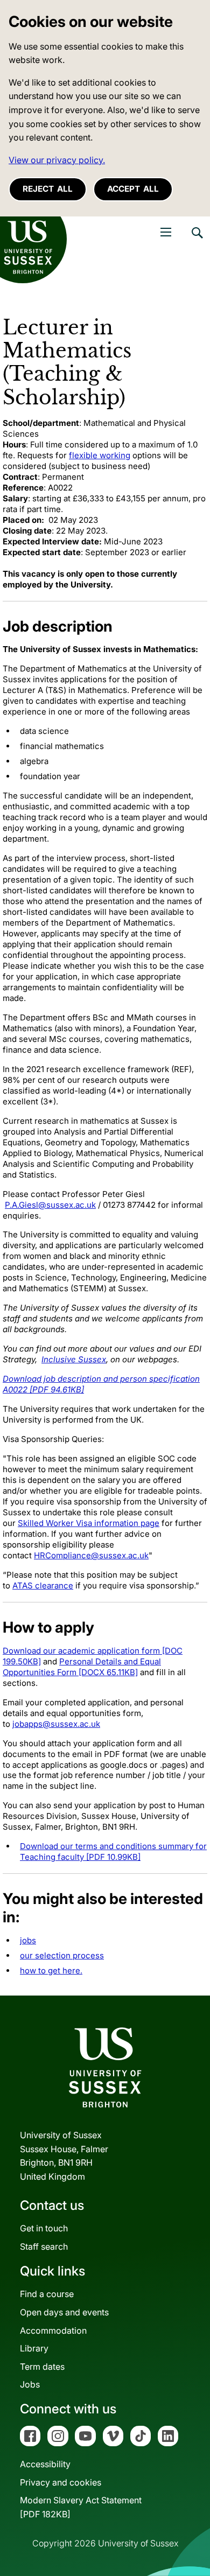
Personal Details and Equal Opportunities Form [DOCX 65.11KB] (82, 1667)
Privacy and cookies (61, 2482)
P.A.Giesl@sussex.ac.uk (50, 1205)
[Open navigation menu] (166, 232)
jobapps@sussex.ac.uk (56, 1724)
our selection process (62, 1955)
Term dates (42, 2367)
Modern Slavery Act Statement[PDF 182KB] (81, 2507)
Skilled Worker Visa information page (89, 1523)
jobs (28, 1940)
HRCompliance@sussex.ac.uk (91, 1555)
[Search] (197, 241)
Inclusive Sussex (74, 1359)
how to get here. (51, 1970)
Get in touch (44, 2228)
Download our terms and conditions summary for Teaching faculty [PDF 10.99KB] (113, 1851)
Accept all (133, 189)
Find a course (47, 2294)
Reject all (48, 189)
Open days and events (64, 2312)
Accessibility (45, 2464)
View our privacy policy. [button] (57, 160)
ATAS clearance (43, 1585)
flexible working (100, 455)
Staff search (44, 2246)
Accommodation (53, 2330)
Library (34, 2348)
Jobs (30, 2384)
